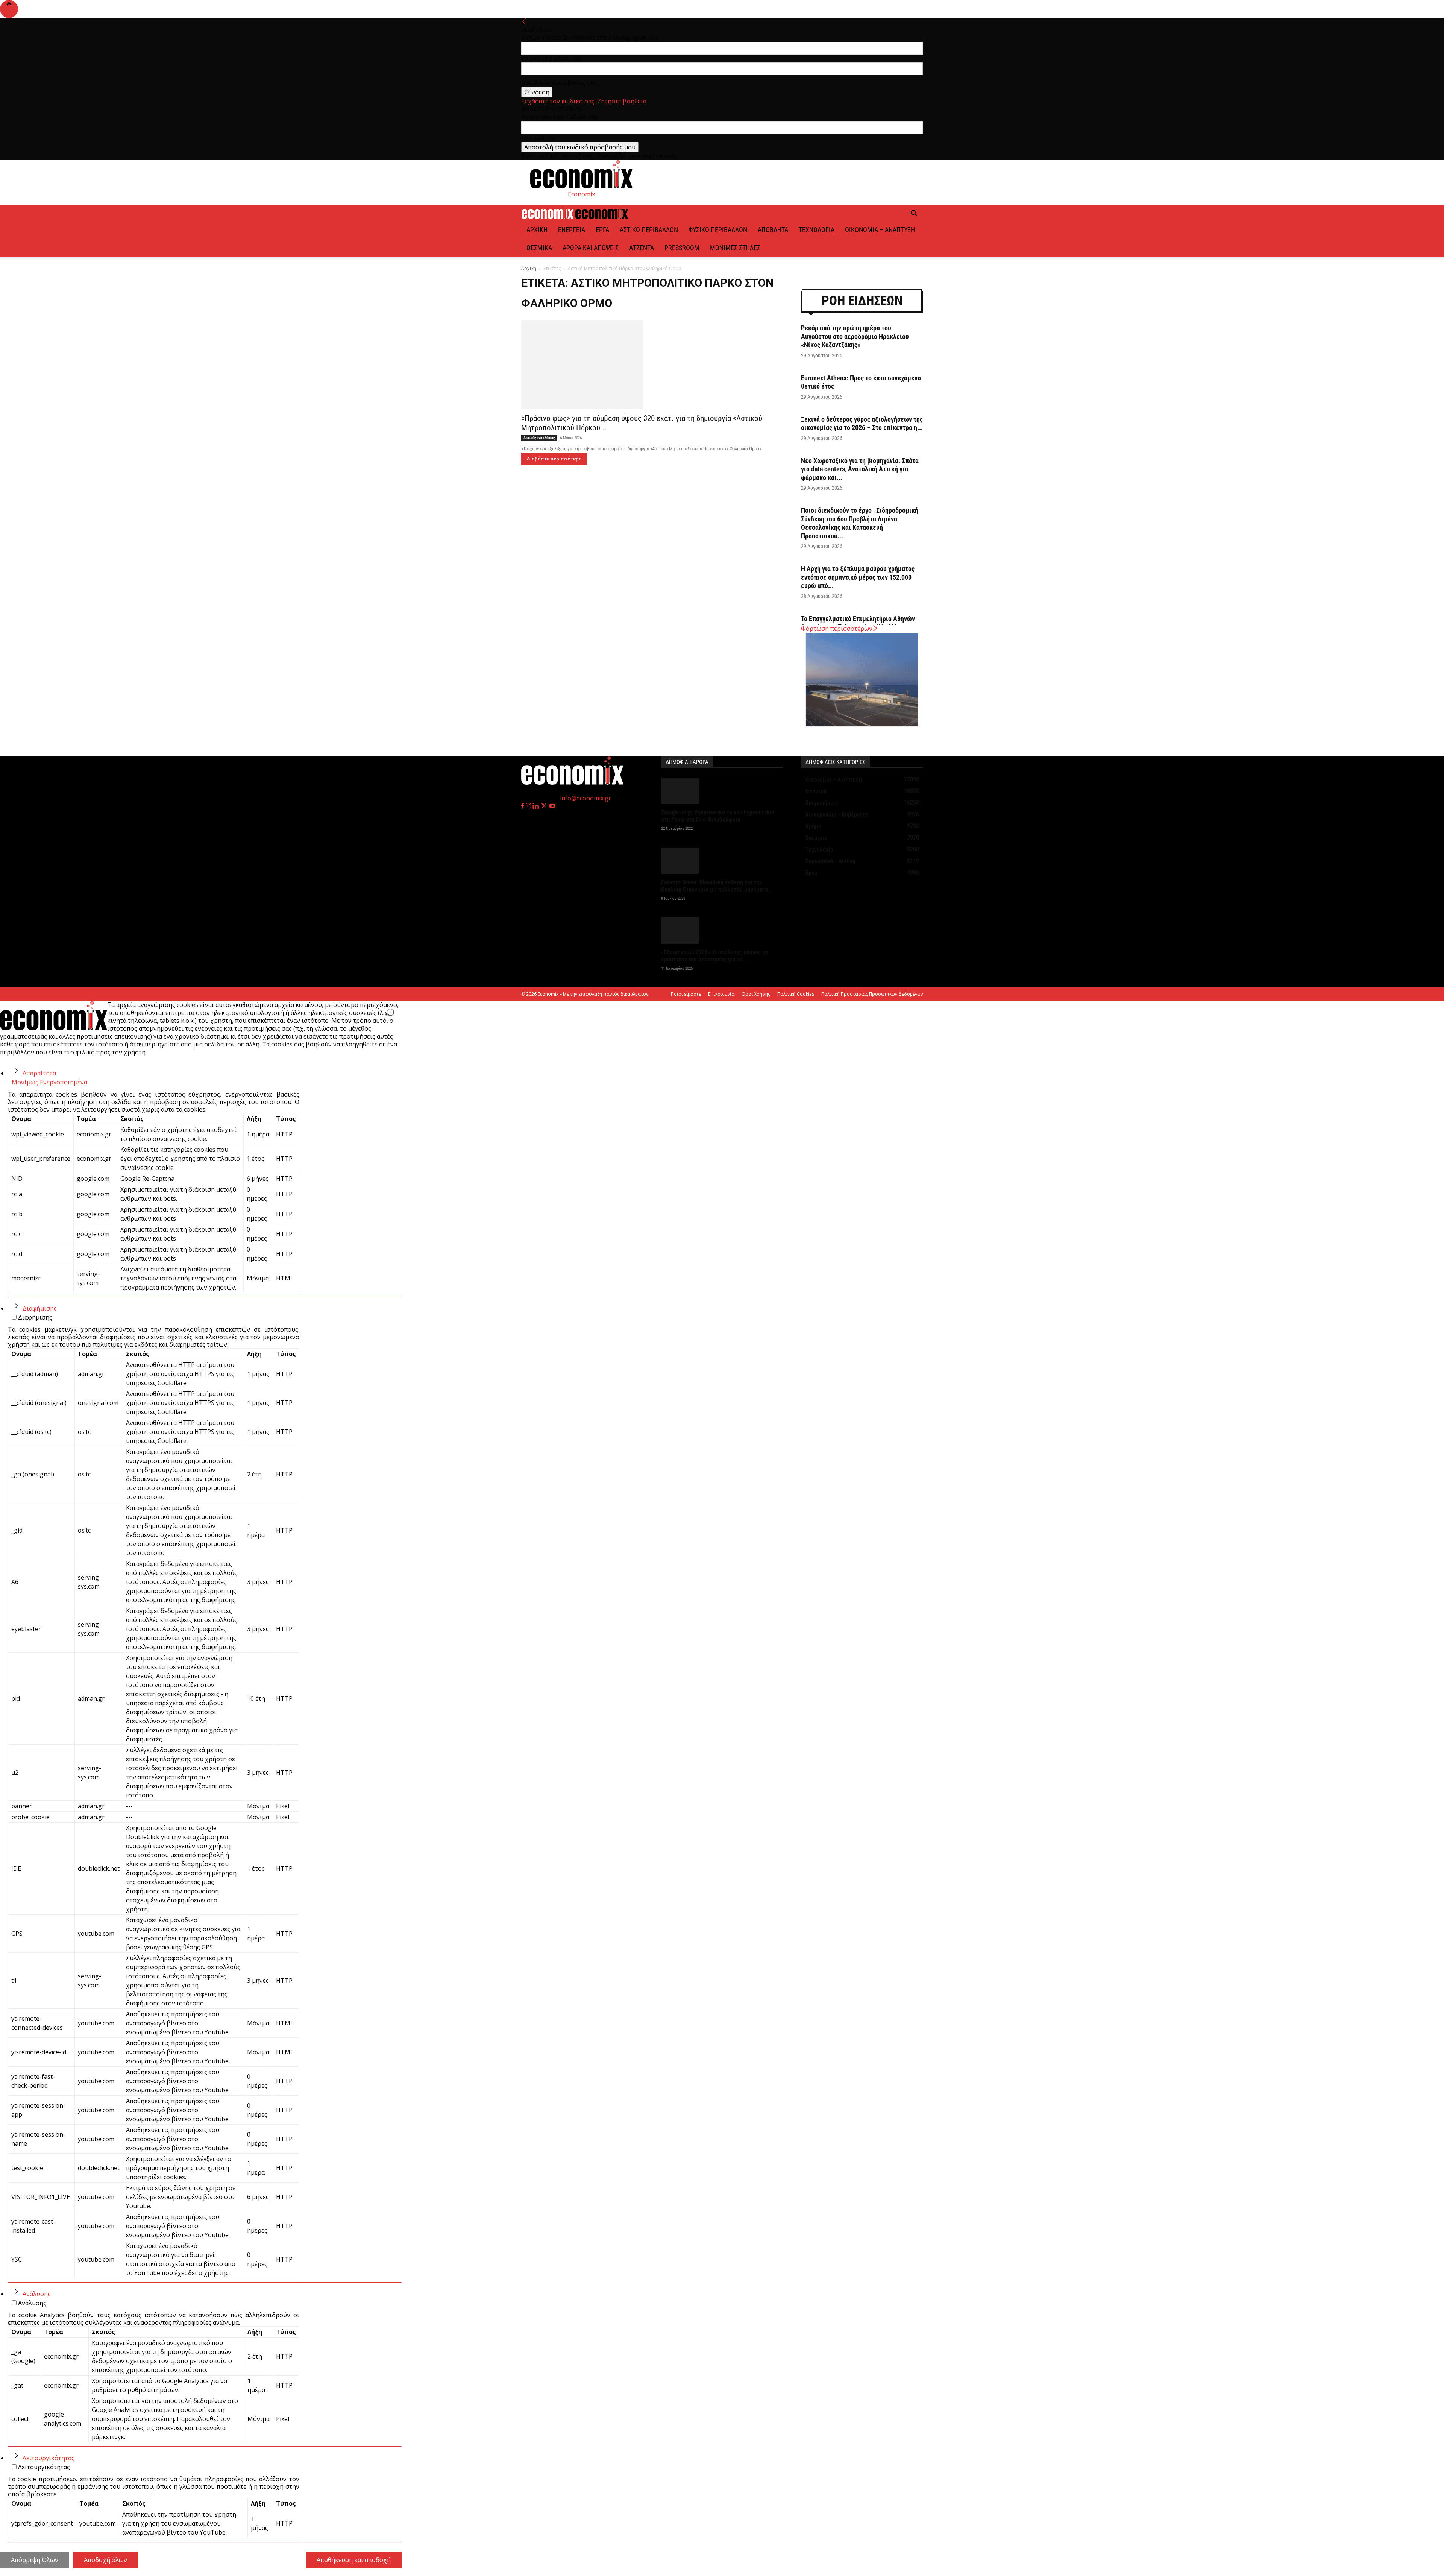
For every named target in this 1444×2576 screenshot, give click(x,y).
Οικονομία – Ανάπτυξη (880, 230)
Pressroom (682, 248)
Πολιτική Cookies (796, 994)
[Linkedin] (536, 806)
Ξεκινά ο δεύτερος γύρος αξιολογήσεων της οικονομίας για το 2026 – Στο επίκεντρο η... (862, 424)
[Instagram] (529, 806)
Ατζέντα (642, 248)
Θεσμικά (539, 248)
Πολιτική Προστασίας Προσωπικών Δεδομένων (872, 994)
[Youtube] (552, 806)
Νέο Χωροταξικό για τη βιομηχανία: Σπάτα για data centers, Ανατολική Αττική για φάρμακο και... (860, 469)
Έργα (602, 230)
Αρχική (537, 230)
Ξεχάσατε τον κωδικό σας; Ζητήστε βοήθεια (584, 101)
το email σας (539, 138)
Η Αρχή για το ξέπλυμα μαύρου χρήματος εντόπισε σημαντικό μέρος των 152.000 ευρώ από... (858, 577)
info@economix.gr (585, 798)
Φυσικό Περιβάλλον (718, 230)
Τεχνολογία (817, 230)
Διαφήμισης (40, 1308)
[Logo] (548, 217)
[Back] (524, 22)
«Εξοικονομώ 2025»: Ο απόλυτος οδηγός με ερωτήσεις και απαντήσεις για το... (715, 956)
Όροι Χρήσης (756, 994)
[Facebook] (523, 806)
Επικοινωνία (721, 994)
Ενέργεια (572, 230)
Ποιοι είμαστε (686, 994)
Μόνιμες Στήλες (735, 248)
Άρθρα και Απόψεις (591, 248)
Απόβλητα (773, 230)
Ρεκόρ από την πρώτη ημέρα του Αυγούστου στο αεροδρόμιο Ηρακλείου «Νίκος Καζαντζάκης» (855, 336)
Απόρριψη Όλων (35, 2560)
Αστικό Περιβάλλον (649, 230)
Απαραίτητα (39, 1073)
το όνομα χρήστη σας (552, 58)
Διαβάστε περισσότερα (554, 459)
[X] (545, 806)
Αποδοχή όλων (105, 2560)
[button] (914, 214)
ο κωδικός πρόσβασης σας (559, 83)
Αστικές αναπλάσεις (539, 438)
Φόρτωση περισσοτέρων (837, 629)
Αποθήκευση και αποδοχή (354, 2560)
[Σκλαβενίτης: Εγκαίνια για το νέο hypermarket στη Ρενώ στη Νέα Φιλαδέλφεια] (722, 791)
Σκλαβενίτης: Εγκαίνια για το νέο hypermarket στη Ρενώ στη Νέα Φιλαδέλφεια (718, 816)
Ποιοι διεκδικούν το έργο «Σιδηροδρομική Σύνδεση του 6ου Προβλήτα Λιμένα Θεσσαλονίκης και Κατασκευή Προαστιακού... (860, 523)
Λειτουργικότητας (49, 2458)
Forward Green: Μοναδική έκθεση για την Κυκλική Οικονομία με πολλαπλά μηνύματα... (717, 886)
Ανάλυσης (37, 2294)
